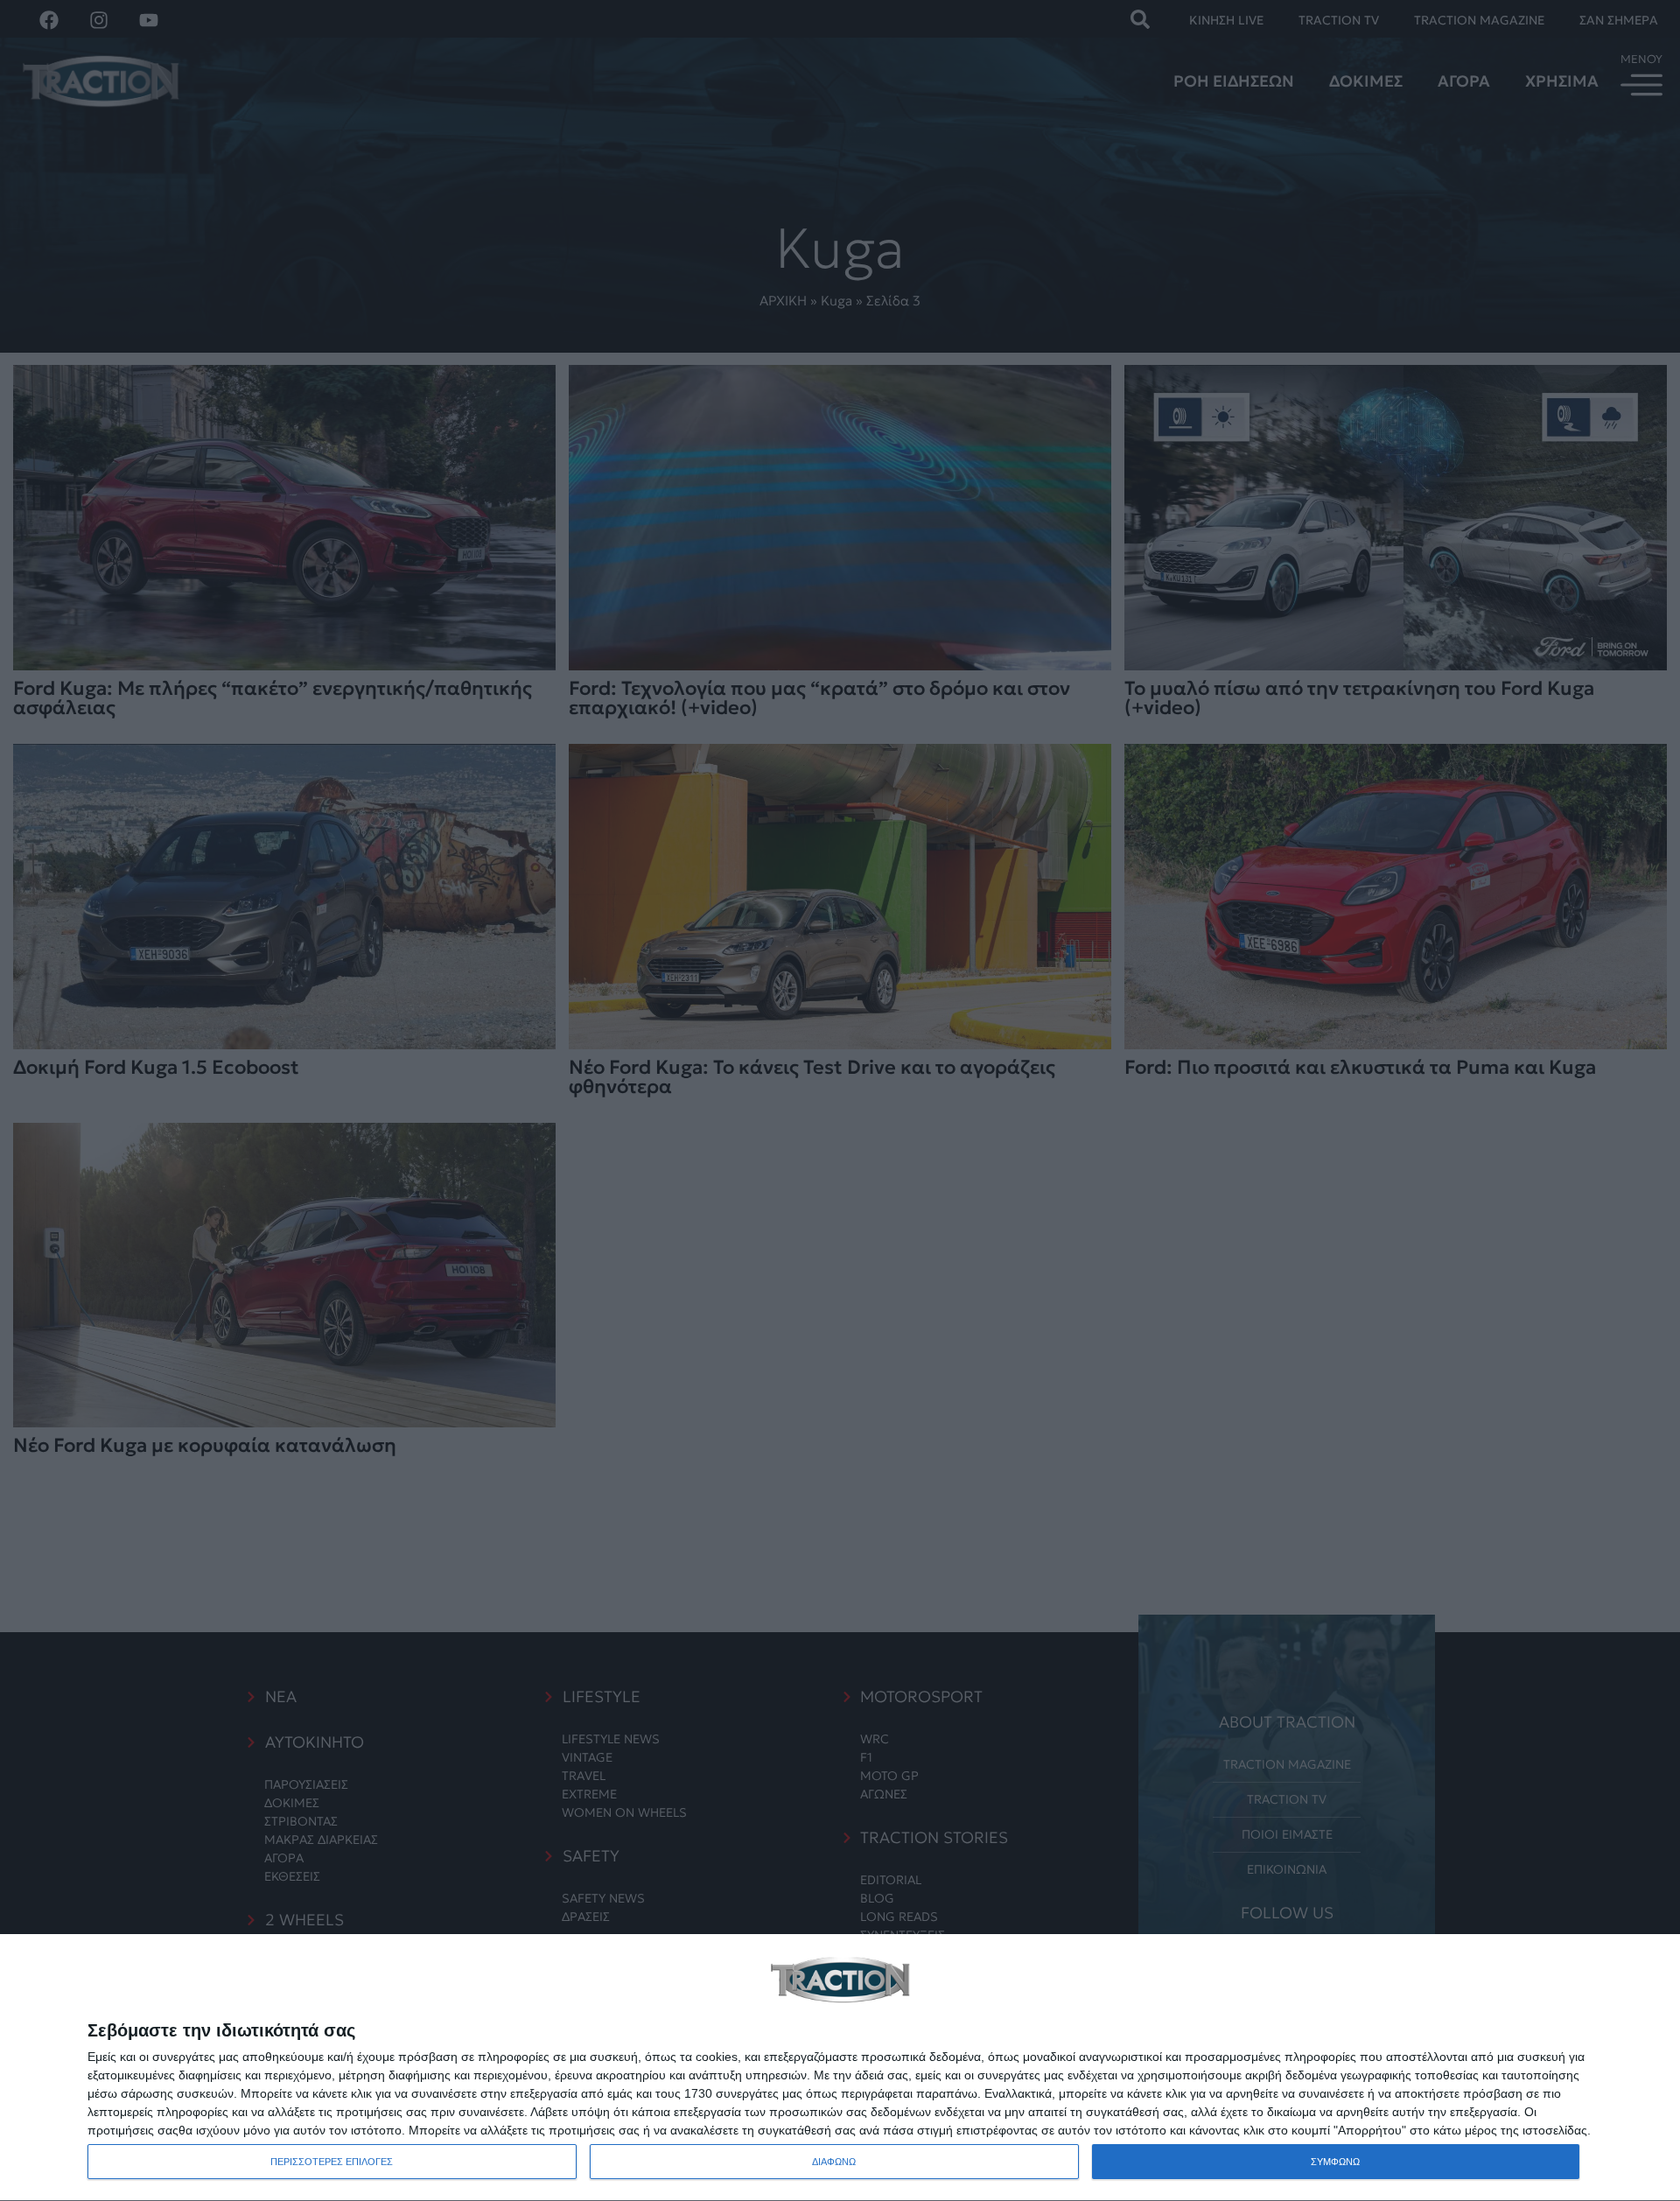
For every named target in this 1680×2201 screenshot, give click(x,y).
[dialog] (840, 2068)
